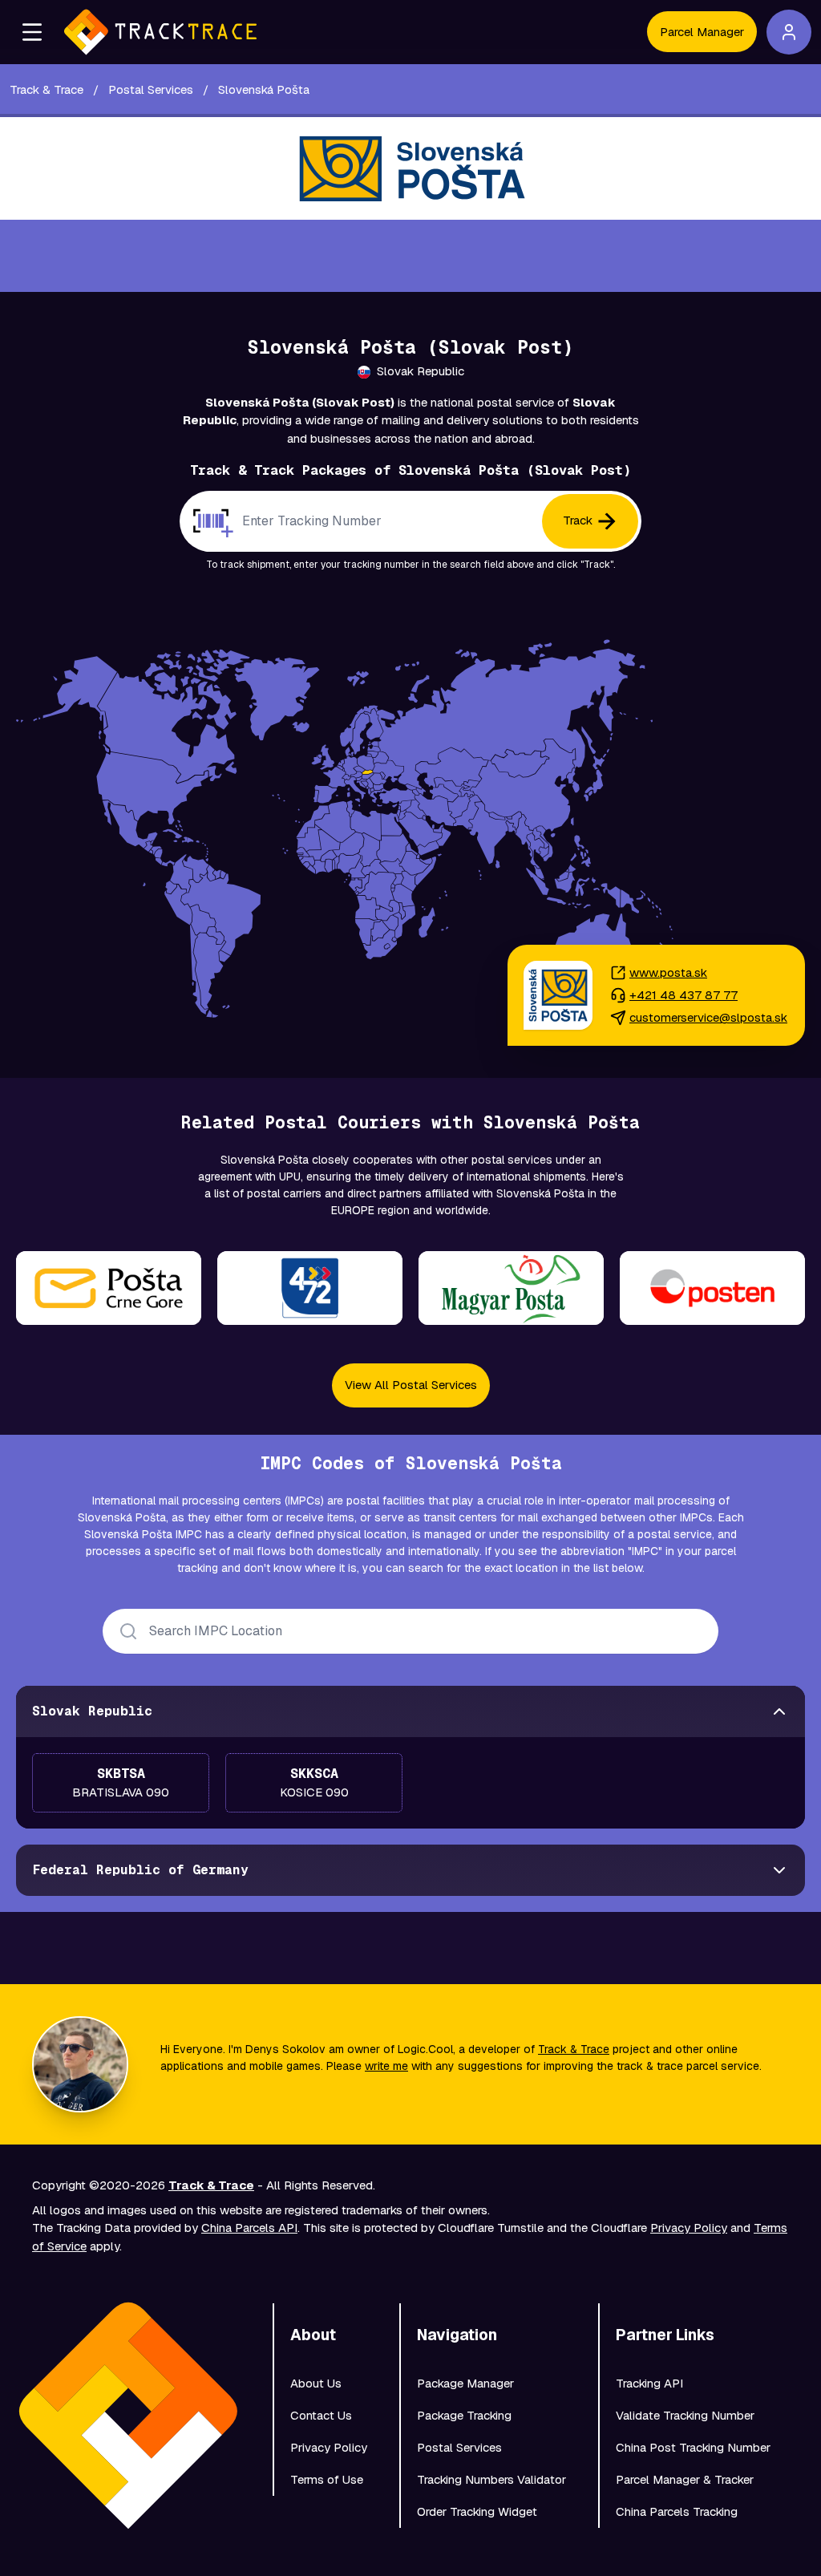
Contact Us (321, 2415)
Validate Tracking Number (685, 2415)
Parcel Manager (702, 32)
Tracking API (649, 2383)
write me (386, 2066)
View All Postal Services (411, 1385)
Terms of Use (327, 2479)
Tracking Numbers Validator (491, 2479)
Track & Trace (574, 2049)
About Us (316, 2383)
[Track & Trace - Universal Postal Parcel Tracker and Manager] (160, 32)
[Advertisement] (410, 256)
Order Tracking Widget (477, 2511)
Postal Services (459, 2447)
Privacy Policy (689, 2228)
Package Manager (465, 2383)
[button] (32, 32)
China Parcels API (249, 2228)
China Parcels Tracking (677, 2511)
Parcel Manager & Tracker (685, 2479)
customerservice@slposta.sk (708, 1017)
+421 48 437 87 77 (683, 995)
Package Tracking (464, 2415)
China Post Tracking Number (693, 2447)
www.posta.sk (668, 972)
